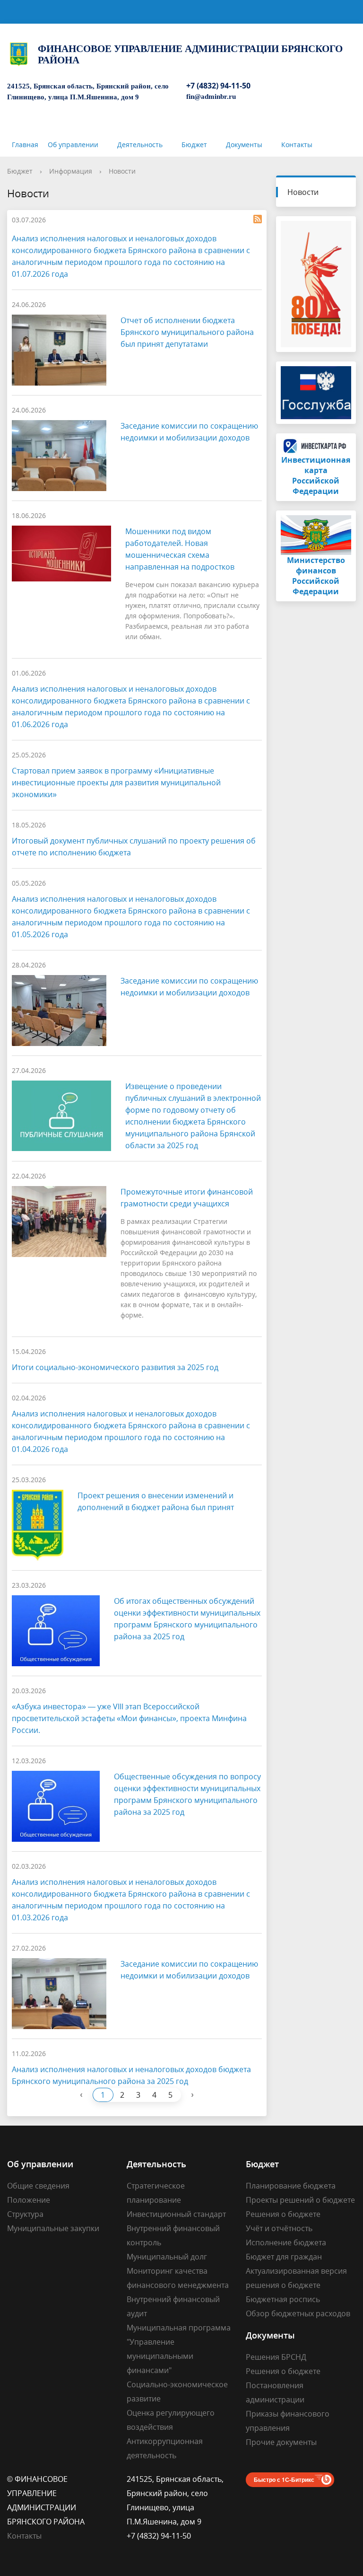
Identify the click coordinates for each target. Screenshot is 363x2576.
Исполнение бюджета (286, 2242)
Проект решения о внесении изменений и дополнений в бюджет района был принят (156, 1501)
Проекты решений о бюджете (300, 2200)
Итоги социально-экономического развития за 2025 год (115, 1367)
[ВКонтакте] (283, 616)
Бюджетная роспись (283, 2299)
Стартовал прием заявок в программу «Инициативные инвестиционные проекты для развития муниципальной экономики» (116, 782)
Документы (244, 145)
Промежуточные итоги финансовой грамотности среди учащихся (187, 1198)
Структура (25, 2214)
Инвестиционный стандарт (176, 2214)
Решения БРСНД (276, 2357)
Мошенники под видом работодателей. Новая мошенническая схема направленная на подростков (180, 549)
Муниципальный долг (167, 2257)
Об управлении (73, 145)
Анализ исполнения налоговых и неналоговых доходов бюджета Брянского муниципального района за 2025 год (131, 2075)
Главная (25, 145)
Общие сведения (38, 2186)
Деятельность (140, 145)
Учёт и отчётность (279, 2228)
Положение (29, 2200)
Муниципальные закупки (53, 2228)
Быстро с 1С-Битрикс (284, 2479)
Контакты (297, 145)
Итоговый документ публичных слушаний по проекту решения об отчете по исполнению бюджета (134, 847)
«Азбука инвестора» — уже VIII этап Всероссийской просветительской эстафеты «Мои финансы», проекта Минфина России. (129, 1718)
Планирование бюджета (291, 2186)
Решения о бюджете (283, 2214)
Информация (71, 171)
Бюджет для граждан (284, 2257)
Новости (122, 171)
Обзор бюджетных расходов (298, 2313)
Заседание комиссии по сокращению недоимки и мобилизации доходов (189, 432)
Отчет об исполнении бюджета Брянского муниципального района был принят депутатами (187, 332)
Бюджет (194, 145)
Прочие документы (281, 2442)
